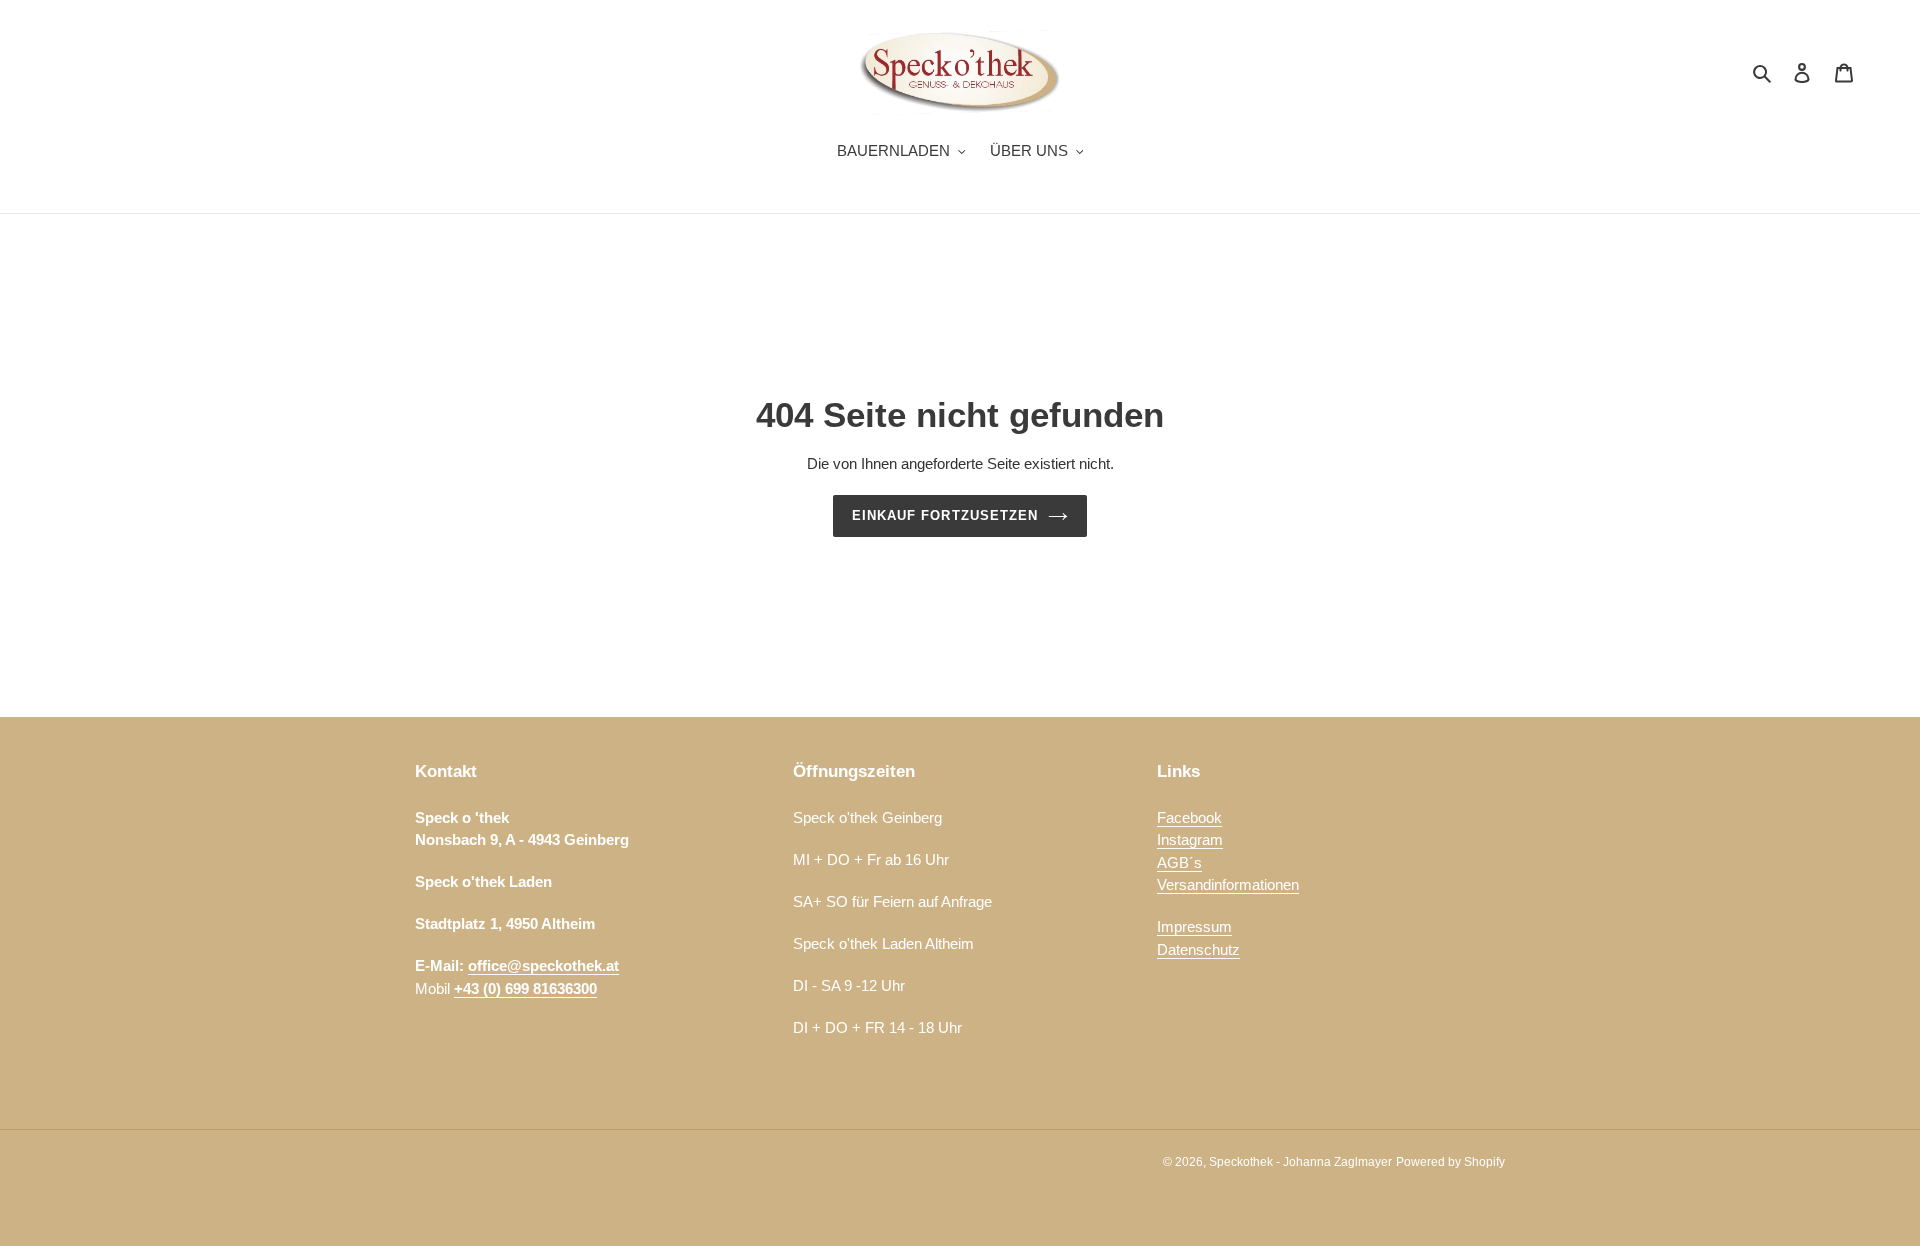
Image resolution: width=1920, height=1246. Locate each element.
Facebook (1189, 817)
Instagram (1190, 839)
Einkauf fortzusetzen (945, 515)
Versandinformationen (1228, 884)
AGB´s (1179, 862)
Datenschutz (1198, 949)
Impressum (1194, 926)
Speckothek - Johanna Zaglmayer (1300, 1162)
